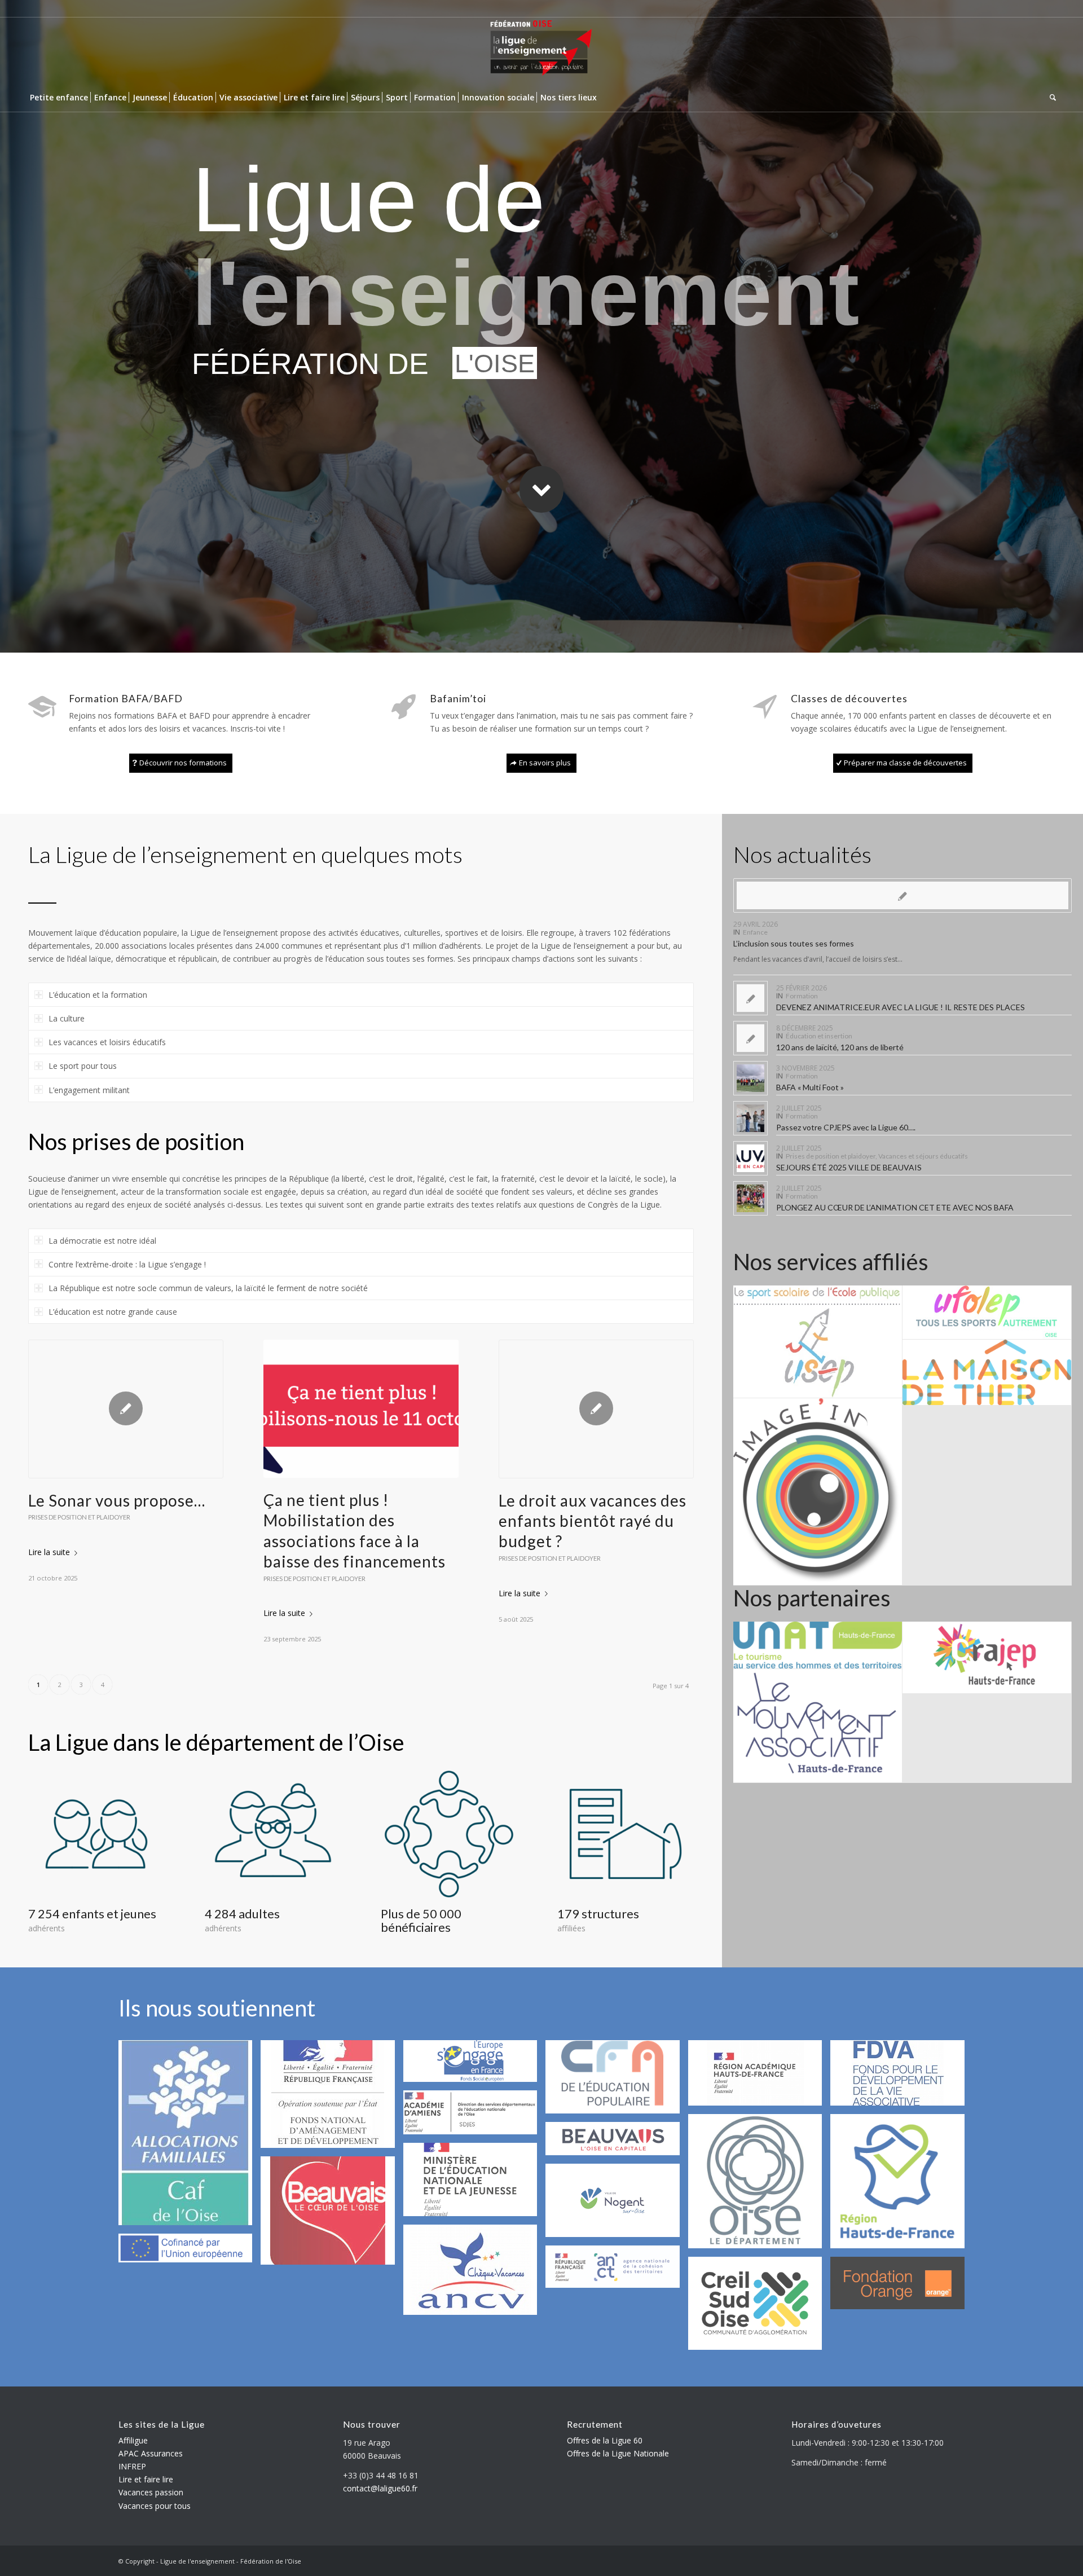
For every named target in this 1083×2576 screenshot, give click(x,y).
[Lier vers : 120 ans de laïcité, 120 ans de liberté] (750, 1038)
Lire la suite (49, 1552)
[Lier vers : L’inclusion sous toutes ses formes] (902, 895)
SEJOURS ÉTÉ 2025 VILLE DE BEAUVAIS (849, 1167)
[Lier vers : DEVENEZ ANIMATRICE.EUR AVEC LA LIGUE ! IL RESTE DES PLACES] (750, 998)
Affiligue (133, 2440)
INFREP (132, 2466)
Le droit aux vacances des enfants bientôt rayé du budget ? (593, 1521)
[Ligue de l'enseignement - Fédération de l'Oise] (541, 50)
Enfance (755, 932)
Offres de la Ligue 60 (605, 2440)
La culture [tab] (67, 1018)
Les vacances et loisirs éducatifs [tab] (107, 1042)
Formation (802, 996)
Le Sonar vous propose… (117, 1500)
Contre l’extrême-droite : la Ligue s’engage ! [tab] (127, 1264)
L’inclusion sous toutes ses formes (794, 943)
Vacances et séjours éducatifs (923, 1156)
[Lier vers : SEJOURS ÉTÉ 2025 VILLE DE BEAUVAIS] (750, 1158)
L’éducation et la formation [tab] (98, 995)
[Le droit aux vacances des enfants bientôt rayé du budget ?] (596, 1409)
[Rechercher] (1051, 98)
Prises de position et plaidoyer (79, 1517)
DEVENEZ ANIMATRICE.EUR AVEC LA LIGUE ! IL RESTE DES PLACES (901, 1007)
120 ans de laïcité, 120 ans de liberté (840, 1047)
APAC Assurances (151, 2453)
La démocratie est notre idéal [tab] (102, 1241)
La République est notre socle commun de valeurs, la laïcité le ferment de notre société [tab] (208, 1288)
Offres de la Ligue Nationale (618, 2453)
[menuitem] (59, 98)
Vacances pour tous (155, 2506)
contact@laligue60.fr (380, 2488)
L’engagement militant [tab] (89, 1090)
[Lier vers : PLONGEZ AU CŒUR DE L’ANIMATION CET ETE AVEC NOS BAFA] (750, 1198)
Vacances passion (151, 2492)
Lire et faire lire (146, 2479)
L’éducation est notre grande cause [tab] (113, 1312)
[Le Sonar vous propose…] (126, 1409)
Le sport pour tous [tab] (83, 1066)
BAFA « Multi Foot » (810, 1087)
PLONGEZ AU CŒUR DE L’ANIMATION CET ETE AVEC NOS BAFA (895, 1207)
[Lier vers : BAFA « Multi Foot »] (750, 1078)
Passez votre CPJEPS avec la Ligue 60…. (846, 1127)
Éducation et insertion (819, 1036)
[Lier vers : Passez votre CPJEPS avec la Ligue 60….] (750, 1118)
